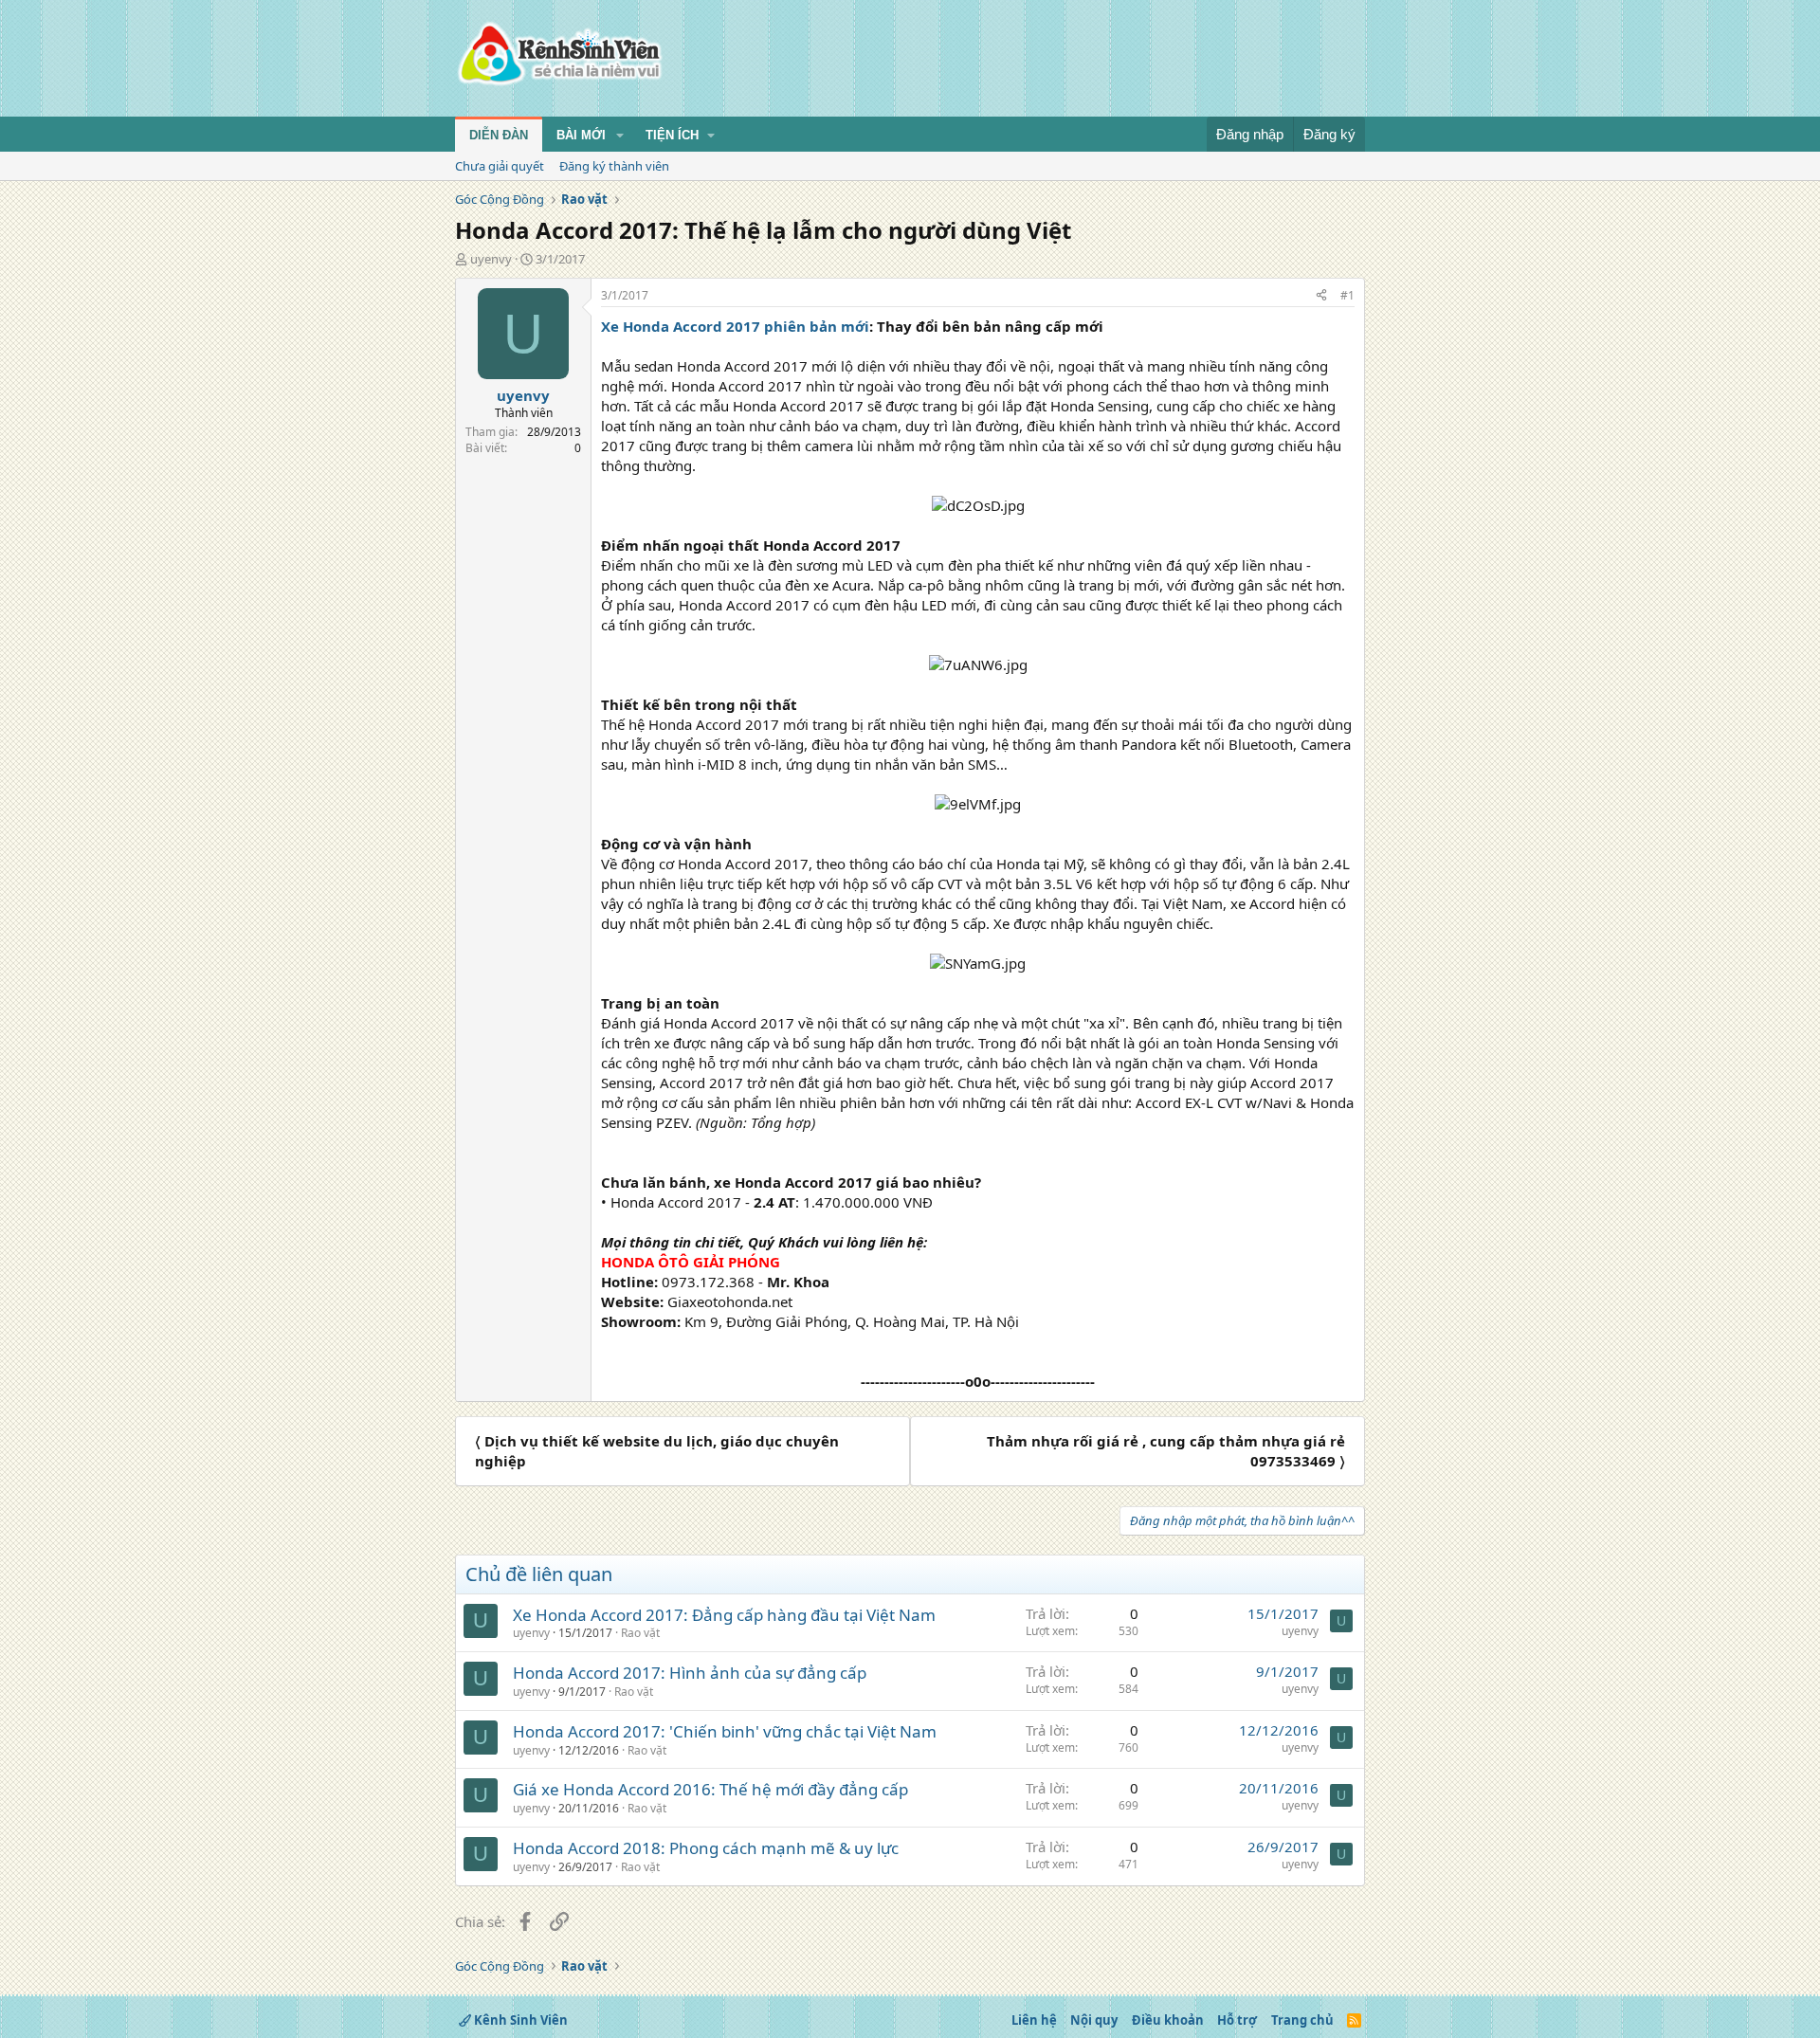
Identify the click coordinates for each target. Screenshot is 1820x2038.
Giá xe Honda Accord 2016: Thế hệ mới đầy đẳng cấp (710, 1789)
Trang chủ (1302, 2020)
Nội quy (1094, 2020)
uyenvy (491, 259)
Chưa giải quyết (500, 166)
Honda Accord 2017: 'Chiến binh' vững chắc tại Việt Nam (725, 1731)
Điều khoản (1168, 2020)
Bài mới (581, 135)
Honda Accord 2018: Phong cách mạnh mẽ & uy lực (706, 1848)
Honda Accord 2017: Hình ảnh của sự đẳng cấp (690, 1673)
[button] (620, 136)
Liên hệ (1034, 2020)
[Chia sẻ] (1321, 296)
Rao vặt (640, 1633)
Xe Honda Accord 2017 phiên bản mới (735, 326)
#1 (1347, 295)
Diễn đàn (499, 135)
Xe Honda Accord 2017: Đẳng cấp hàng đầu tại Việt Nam (724, 1615)
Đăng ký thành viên (614, 166)
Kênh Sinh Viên (519, 2020)
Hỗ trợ (1237, 2020)
